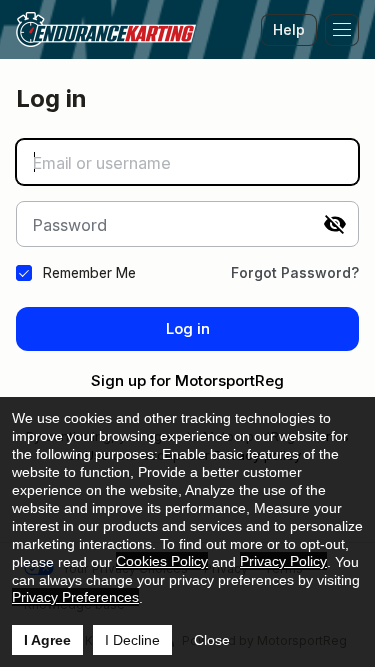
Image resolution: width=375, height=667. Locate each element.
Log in (188, 328)
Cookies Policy (162, 561)
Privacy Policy (283, 561)
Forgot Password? (295, 272)
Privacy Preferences (75, 597)
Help (289, 29)
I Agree (47, 640)
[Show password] (335, 224)
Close (212, 640)
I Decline (132, 640)
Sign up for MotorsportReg (187, 380)
